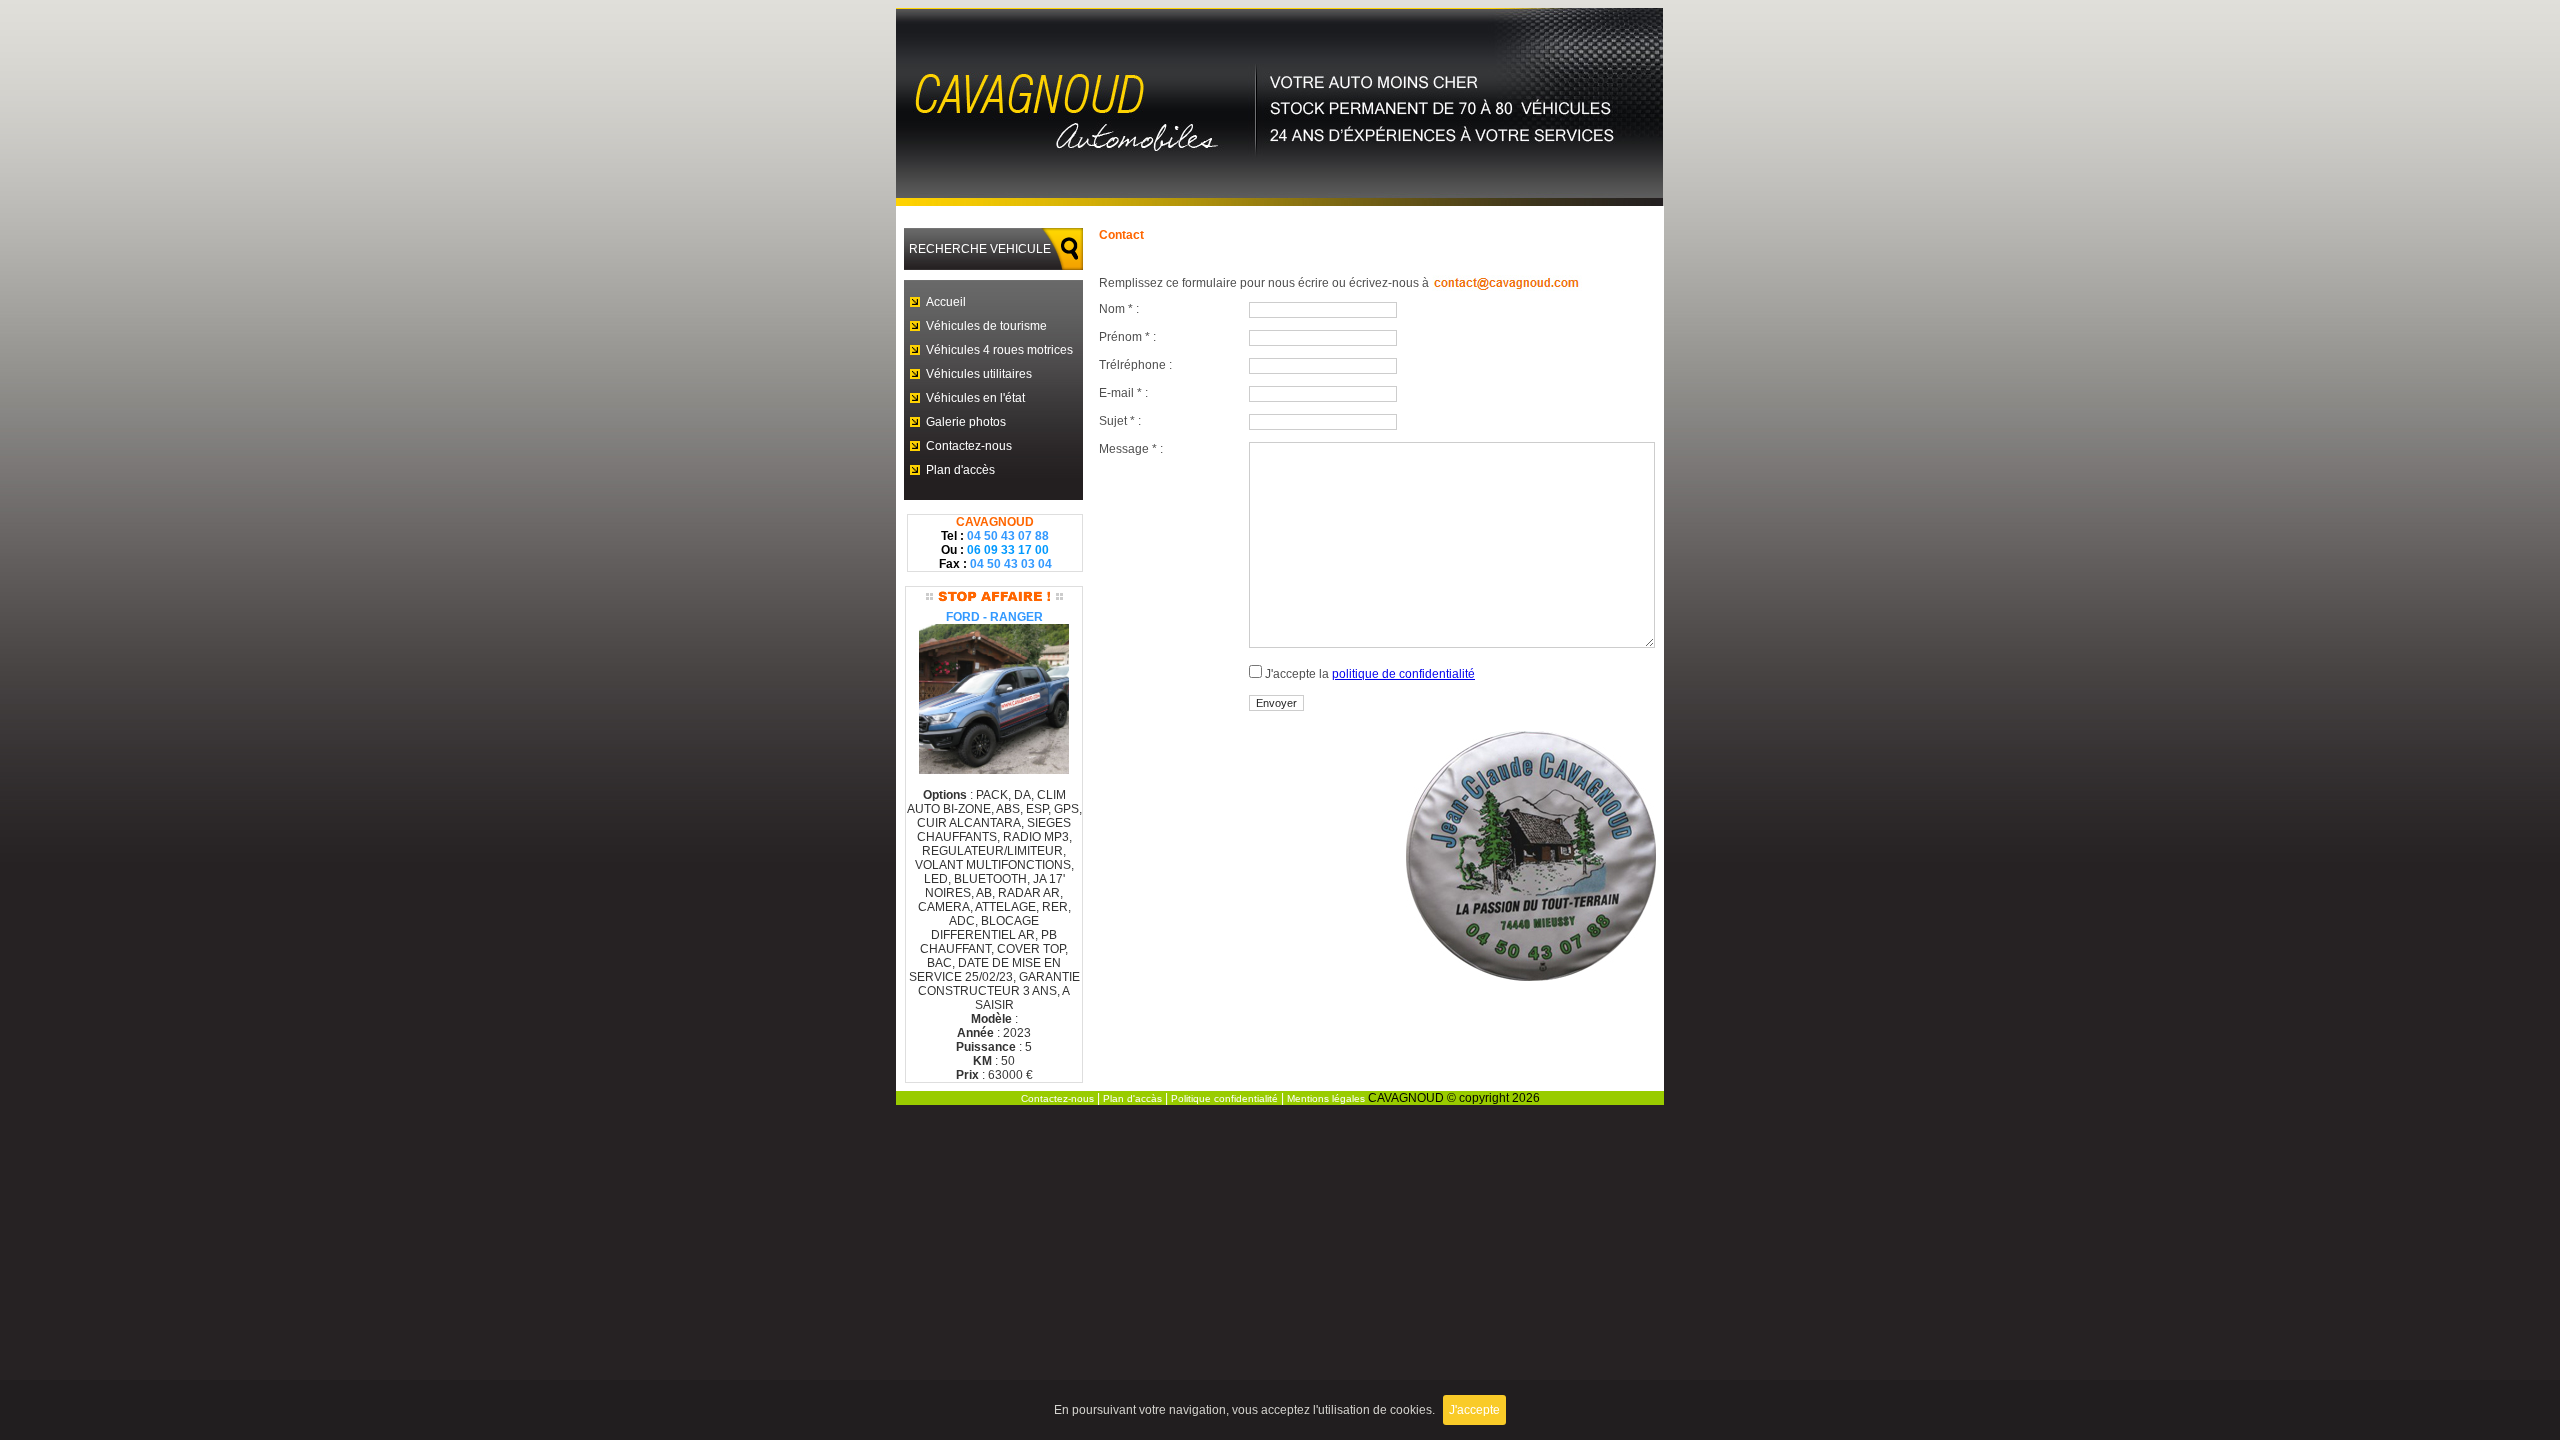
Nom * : (1119, 309)
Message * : (1131, 449)
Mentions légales (1326, 1098)
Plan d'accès (960, 470)
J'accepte (1474, 1410)
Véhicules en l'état (975, 398)
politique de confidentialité (1403, 674)
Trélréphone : (1135, 365)
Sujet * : (1120, 421)
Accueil (946, 302)
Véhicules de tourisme (986, 326)
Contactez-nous (969, 446)
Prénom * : (1127, 337)
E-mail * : (1123, 393)
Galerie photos (966, 422)
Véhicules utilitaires (979, 374)
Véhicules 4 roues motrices (999, 350)
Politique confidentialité (1224, 1098)
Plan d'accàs (1132, 1098)
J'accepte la (1368, 674)
